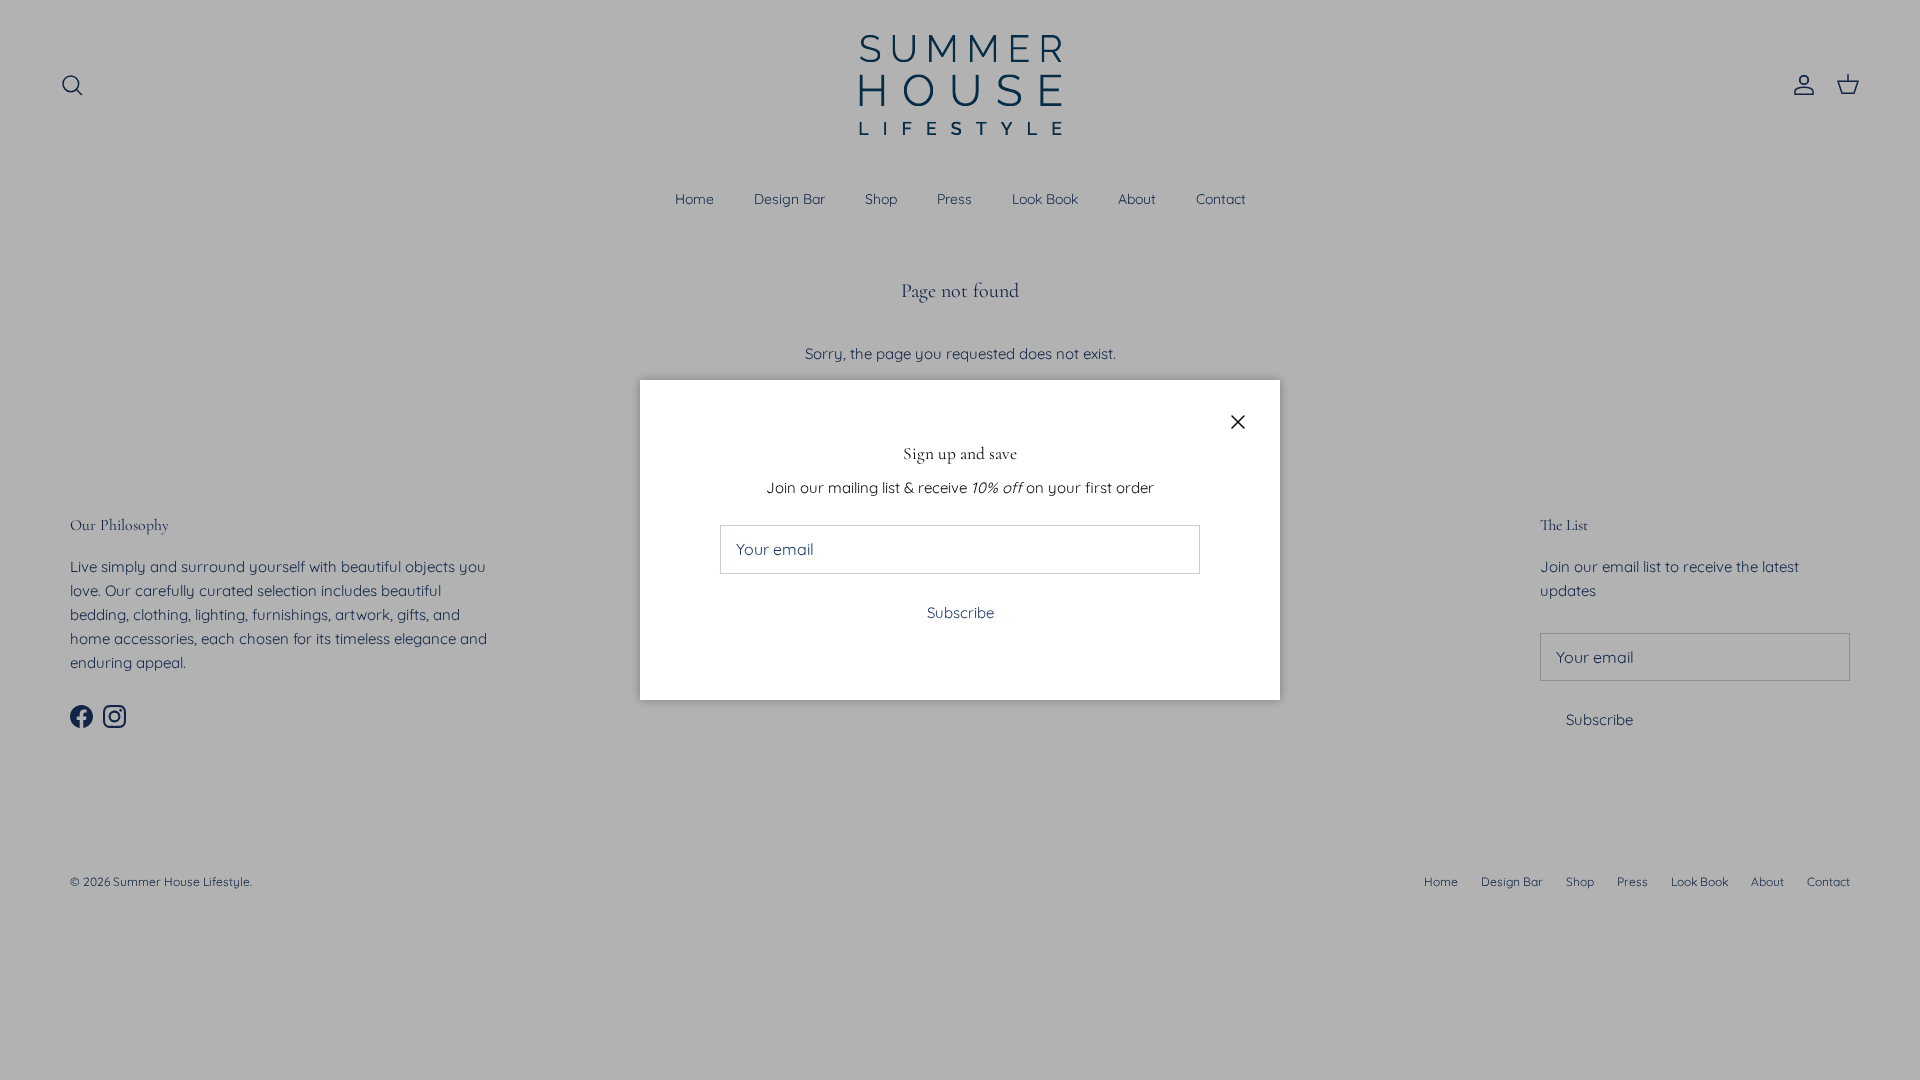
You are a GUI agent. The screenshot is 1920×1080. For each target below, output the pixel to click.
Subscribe (960, 612)
